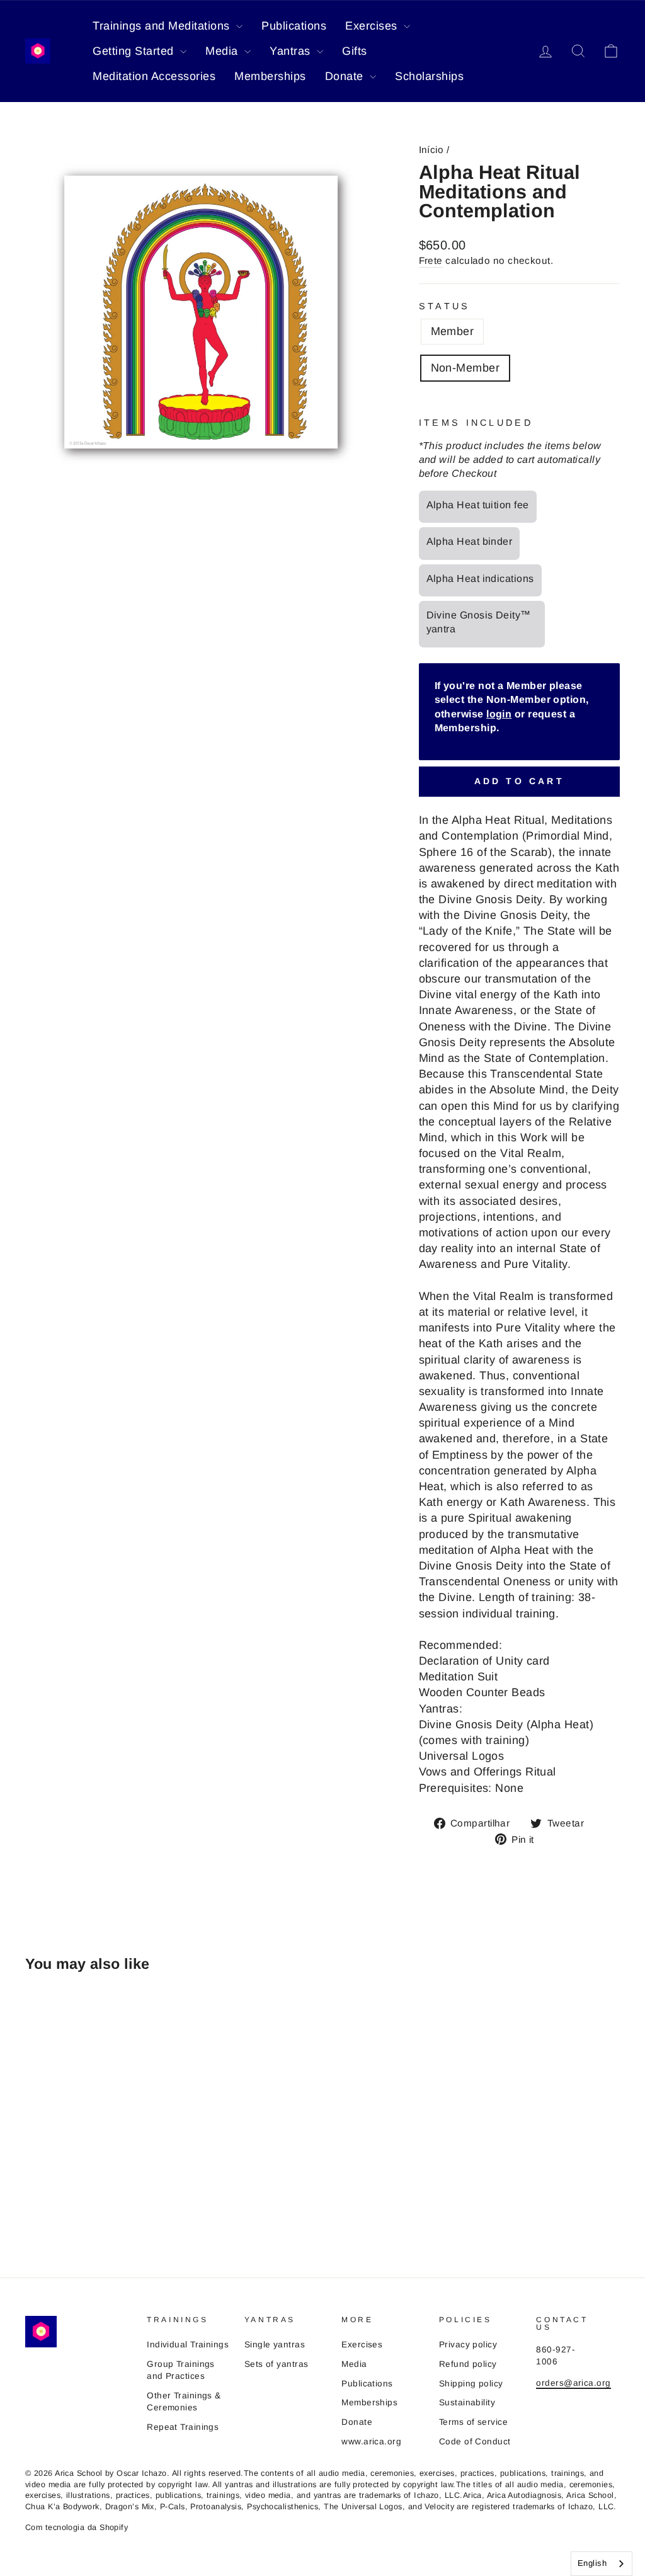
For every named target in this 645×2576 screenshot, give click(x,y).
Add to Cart (519, 781)
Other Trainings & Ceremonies (184, 2402)
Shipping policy (471, 2384)
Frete (431, 260)
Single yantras (275, 2345)
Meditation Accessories (154, 76)
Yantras (292, 51)
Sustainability (467, 2402)
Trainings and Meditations (163, 26)
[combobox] (602, 2564)
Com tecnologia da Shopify (77, 2528)
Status (445, 306)
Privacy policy (468, 2345)
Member (453, 331)
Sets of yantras (277, 2364)
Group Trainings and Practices (181, 2370)
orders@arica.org (573, 2383)
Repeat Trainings (183, 2427)
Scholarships (429, 76)
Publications (294, 26)
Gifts (355, 51)
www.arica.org (371, 2442)
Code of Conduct (475, 2442)
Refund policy (468, 2364)
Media (223, 51)
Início (431, 150)
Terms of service (473, 2422)
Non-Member (465, 368)
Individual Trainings (188, 2345)
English (592, 2563)
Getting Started (135, 51)
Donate (346, 76)
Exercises (373, 26)
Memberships (270, 76)
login (499, 714)
